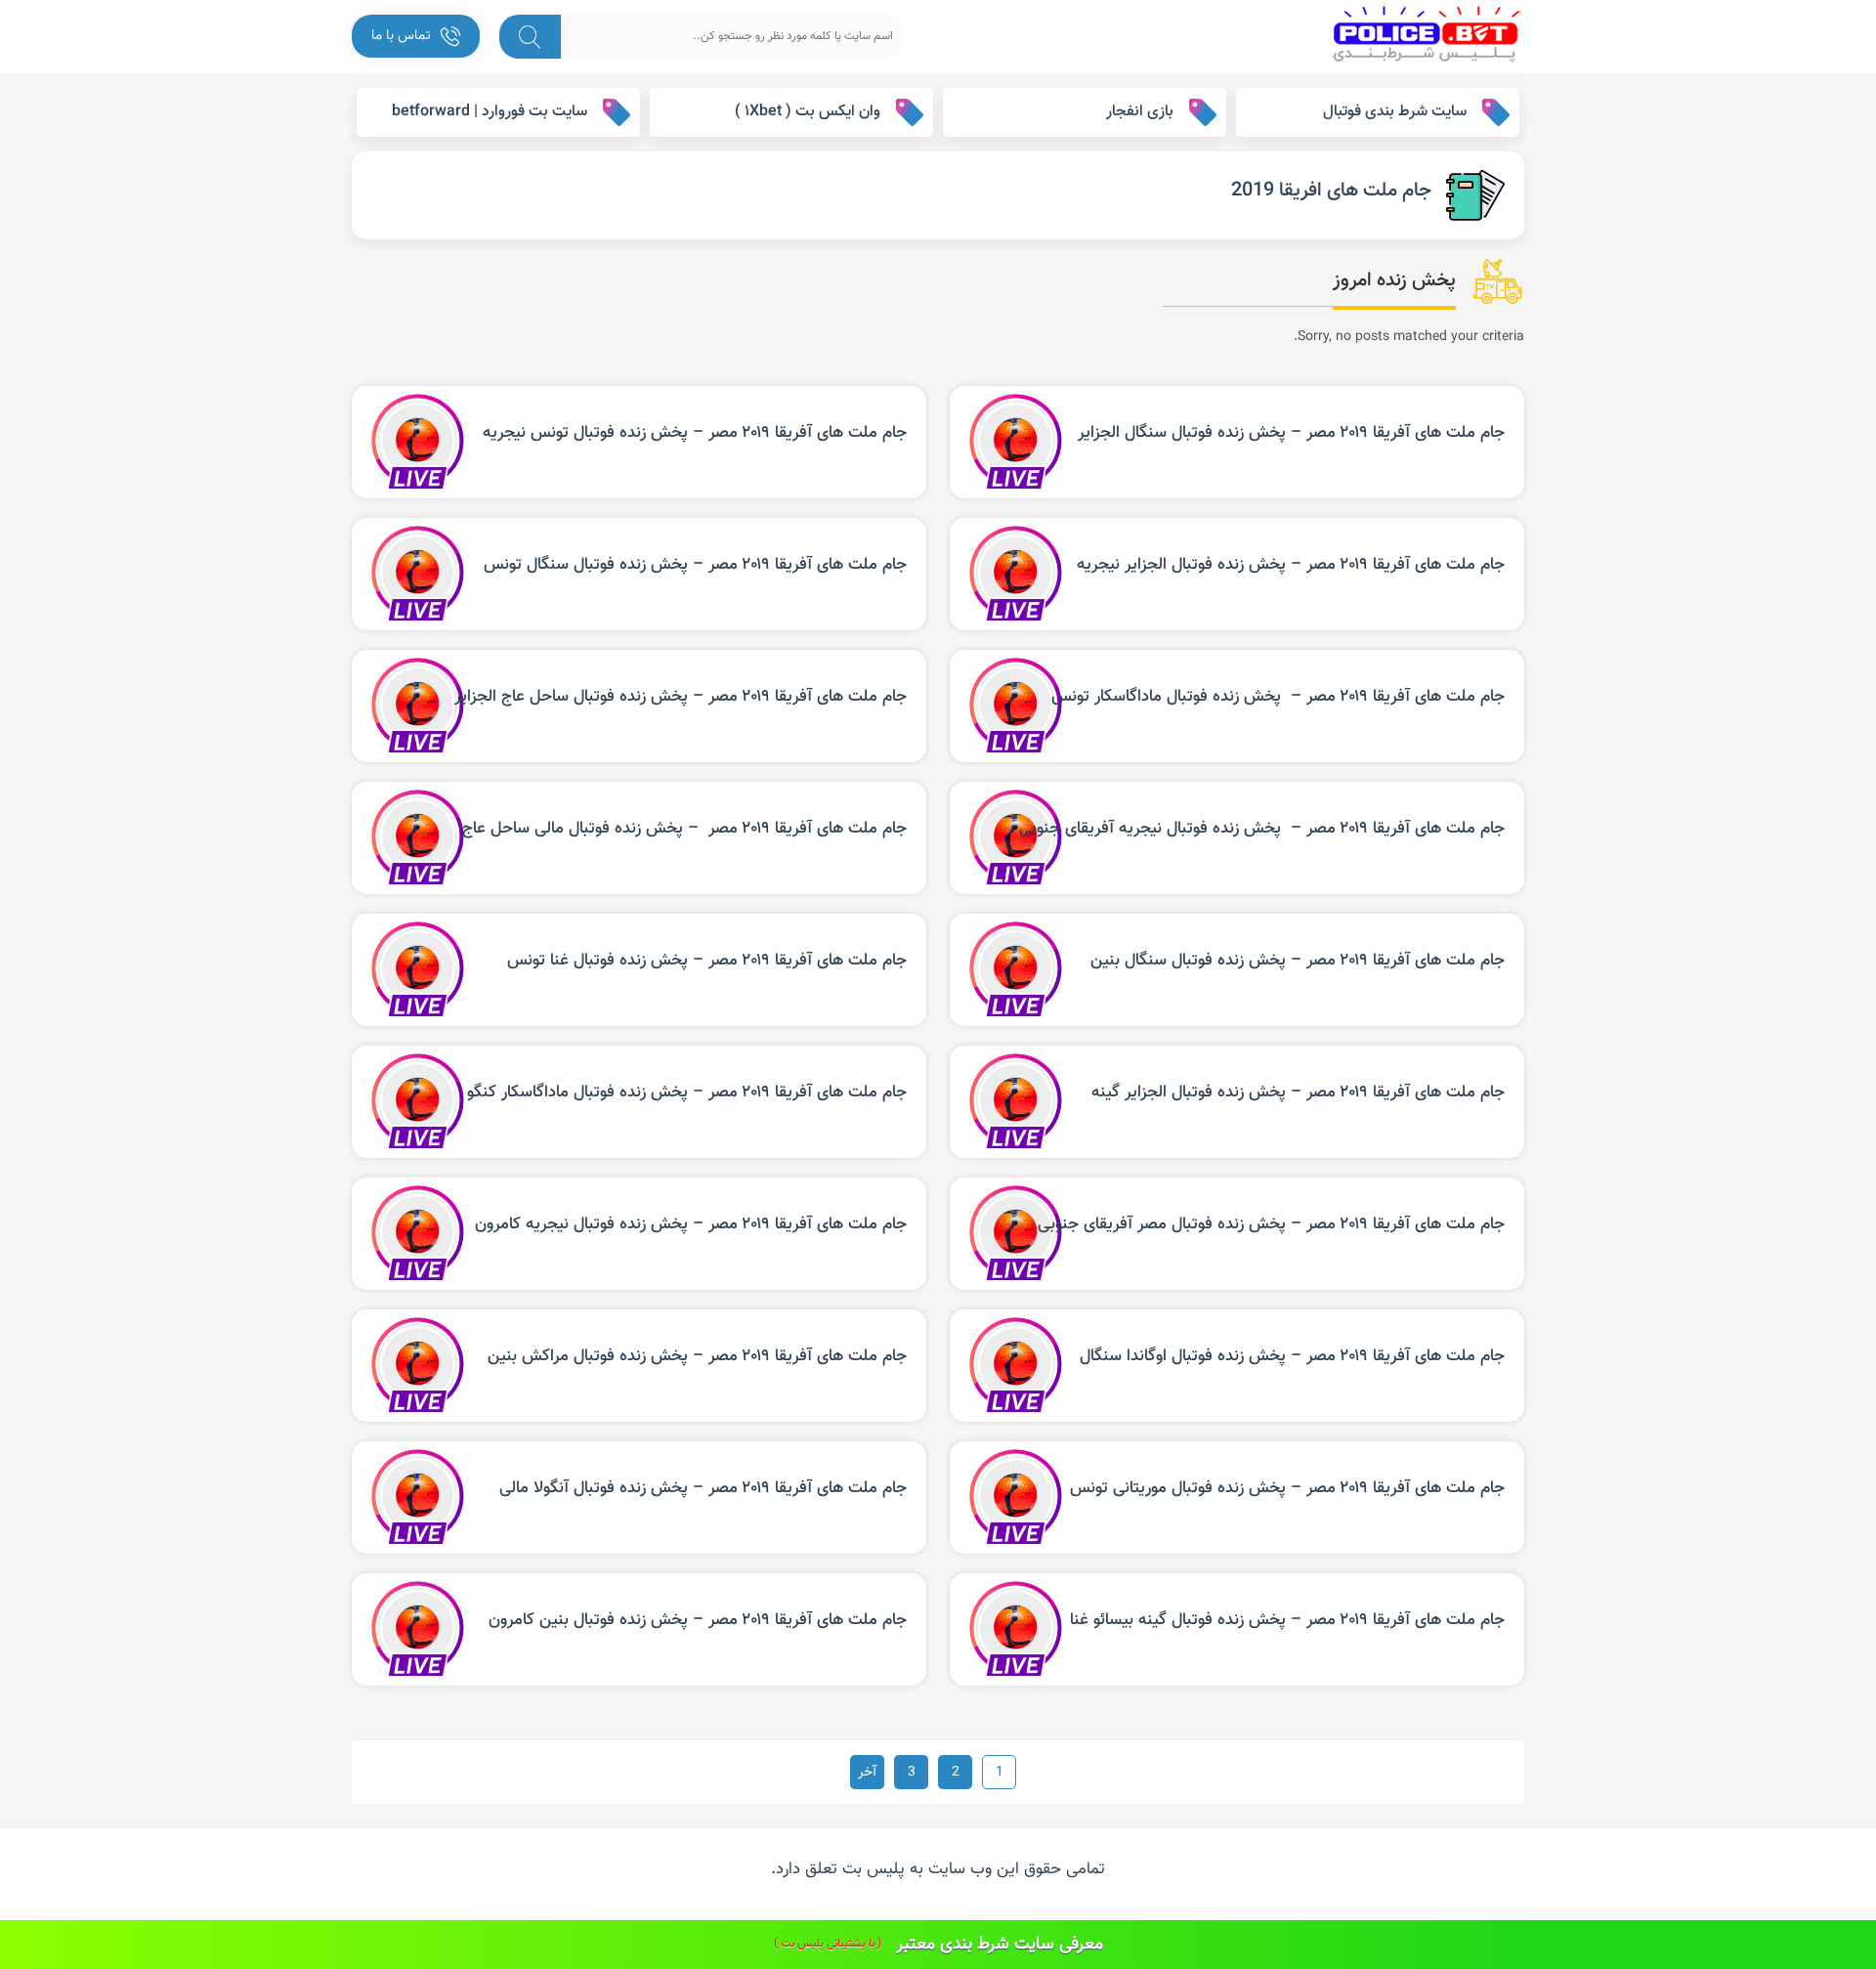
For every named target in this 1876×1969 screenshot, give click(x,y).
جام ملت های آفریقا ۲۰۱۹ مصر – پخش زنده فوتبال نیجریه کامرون (691, 1224)
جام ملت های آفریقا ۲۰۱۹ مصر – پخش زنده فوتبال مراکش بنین (697, 1356)
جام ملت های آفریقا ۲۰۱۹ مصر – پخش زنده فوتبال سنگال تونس (695, 565)
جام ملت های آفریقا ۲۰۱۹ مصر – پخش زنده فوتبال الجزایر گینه (1298, 1092)
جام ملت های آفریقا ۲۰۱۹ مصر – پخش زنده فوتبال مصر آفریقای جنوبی (1271, 1224)
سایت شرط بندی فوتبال (1395, 112)
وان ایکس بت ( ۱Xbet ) (808, 112)
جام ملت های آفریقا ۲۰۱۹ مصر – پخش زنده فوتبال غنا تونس (707, 961)
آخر (867, 1773)
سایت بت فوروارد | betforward (490, 112)
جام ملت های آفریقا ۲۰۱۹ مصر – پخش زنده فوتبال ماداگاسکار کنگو (687, 1092)
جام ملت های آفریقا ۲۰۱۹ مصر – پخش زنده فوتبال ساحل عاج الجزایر (681, 697)
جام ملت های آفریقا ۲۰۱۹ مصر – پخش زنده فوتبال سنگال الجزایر (1291, 433)
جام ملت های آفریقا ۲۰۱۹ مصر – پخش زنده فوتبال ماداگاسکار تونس (1278, 697)
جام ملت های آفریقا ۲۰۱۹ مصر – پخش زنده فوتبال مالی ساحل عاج (684, 829)
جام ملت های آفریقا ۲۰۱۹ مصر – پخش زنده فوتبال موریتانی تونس (1287, 1488)
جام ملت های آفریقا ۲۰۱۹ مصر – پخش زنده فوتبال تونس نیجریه (695, 433)
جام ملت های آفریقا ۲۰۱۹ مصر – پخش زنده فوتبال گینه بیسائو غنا (1287, 1620)
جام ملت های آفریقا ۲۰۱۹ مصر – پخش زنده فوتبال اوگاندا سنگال (1292, 1356)
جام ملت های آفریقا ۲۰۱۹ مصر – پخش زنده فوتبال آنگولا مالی (703, 1488)
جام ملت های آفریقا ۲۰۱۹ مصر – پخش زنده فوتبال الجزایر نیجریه (1291, 565)
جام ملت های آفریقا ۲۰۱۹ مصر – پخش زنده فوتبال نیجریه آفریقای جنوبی (1262, 829)
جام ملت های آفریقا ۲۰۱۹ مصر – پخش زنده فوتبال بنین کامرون (698, 1620)
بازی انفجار (1140, 112)
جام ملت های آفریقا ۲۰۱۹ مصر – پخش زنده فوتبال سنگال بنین (1298, 961)
